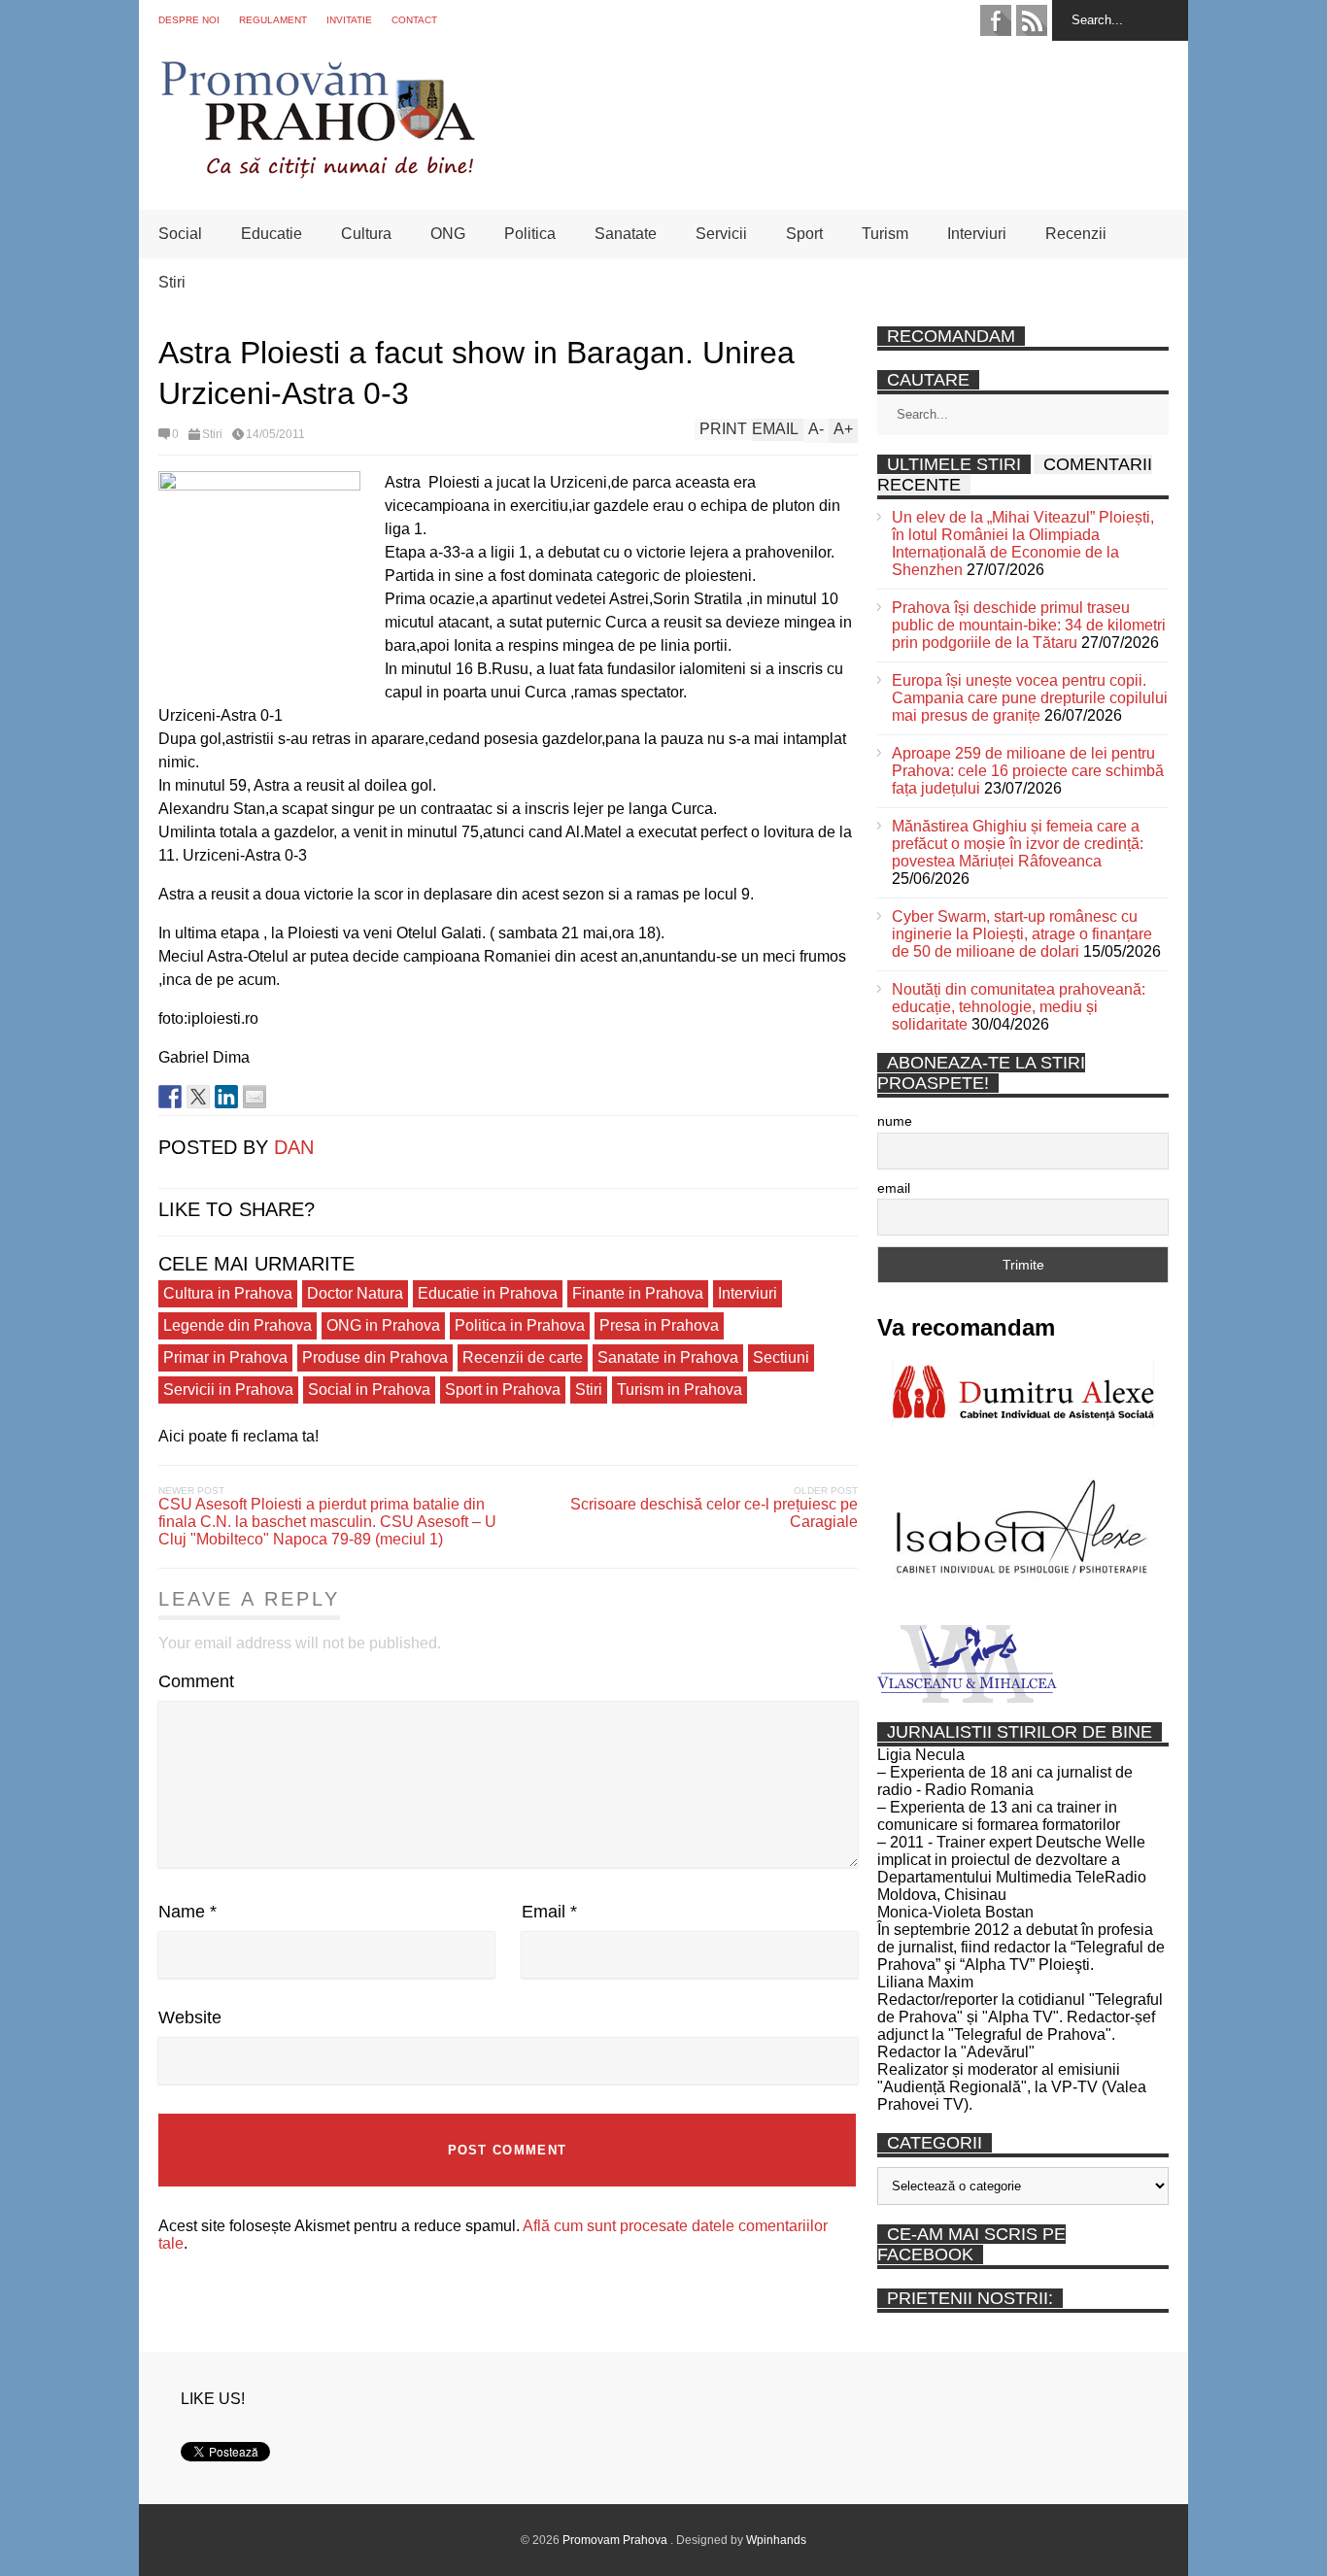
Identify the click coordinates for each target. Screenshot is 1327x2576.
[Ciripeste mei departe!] (198, 1097)
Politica (530, 234)
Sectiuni (781, 1357)
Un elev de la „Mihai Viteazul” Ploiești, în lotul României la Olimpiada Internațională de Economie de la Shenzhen (1023, 543)
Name (187, 1912)
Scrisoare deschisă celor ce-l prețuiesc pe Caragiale (714, 1513)
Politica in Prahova (520, 1325)
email (894, 1188)
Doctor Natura (355, 1293)
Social (180, 234)
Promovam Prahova (616, 2540)
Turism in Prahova (680, 1390)
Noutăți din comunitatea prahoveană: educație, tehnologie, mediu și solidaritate (1019, 1007)
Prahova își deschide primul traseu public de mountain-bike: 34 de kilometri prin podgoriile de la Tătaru (1029, 625)
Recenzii (1076, 234)
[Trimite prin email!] (255, 1097)
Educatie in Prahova (488, 1293)
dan (294, 1147)
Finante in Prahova (638, 1293)
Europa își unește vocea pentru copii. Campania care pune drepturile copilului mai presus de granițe (1030, 698)
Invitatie (349, 20)
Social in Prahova (369, 1390)
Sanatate (626, 234)
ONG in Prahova (383, 1325)
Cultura (366, 234)
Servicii (721, 234)
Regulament (273, 20)
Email (549, 1912)
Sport (804, 234)
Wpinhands (776, 2540)
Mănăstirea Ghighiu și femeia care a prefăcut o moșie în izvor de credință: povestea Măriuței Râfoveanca (1018, 844)
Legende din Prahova (238, 1325)
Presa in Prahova (659, 1325)
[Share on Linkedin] (226, 1097)
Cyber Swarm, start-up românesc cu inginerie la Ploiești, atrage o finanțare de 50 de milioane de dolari (1022, 934)
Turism (885, 234)
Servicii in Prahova (228, 1390)
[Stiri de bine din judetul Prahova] (317, 172)
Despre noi (189, 20)
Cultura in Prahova (228, 1293)
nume (895, 1121)
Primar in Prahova (225, 1357)
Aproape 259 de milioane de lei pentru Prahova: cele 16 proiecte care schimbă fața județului (1028, 771)
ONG (448, 234)
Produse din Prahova (375, 1357)
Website (190, 2017)
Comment (196, 1681)
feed (1032, 20)
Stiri (172, 282)
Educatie (272, 234)
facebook (996, 20)
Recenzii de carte (523, 1357)
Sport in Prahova (503, 1390)
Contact (414, 20)
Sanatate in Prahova (668, 1357)
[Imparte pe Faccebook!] (170, 1097)
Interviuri (977, 234)
